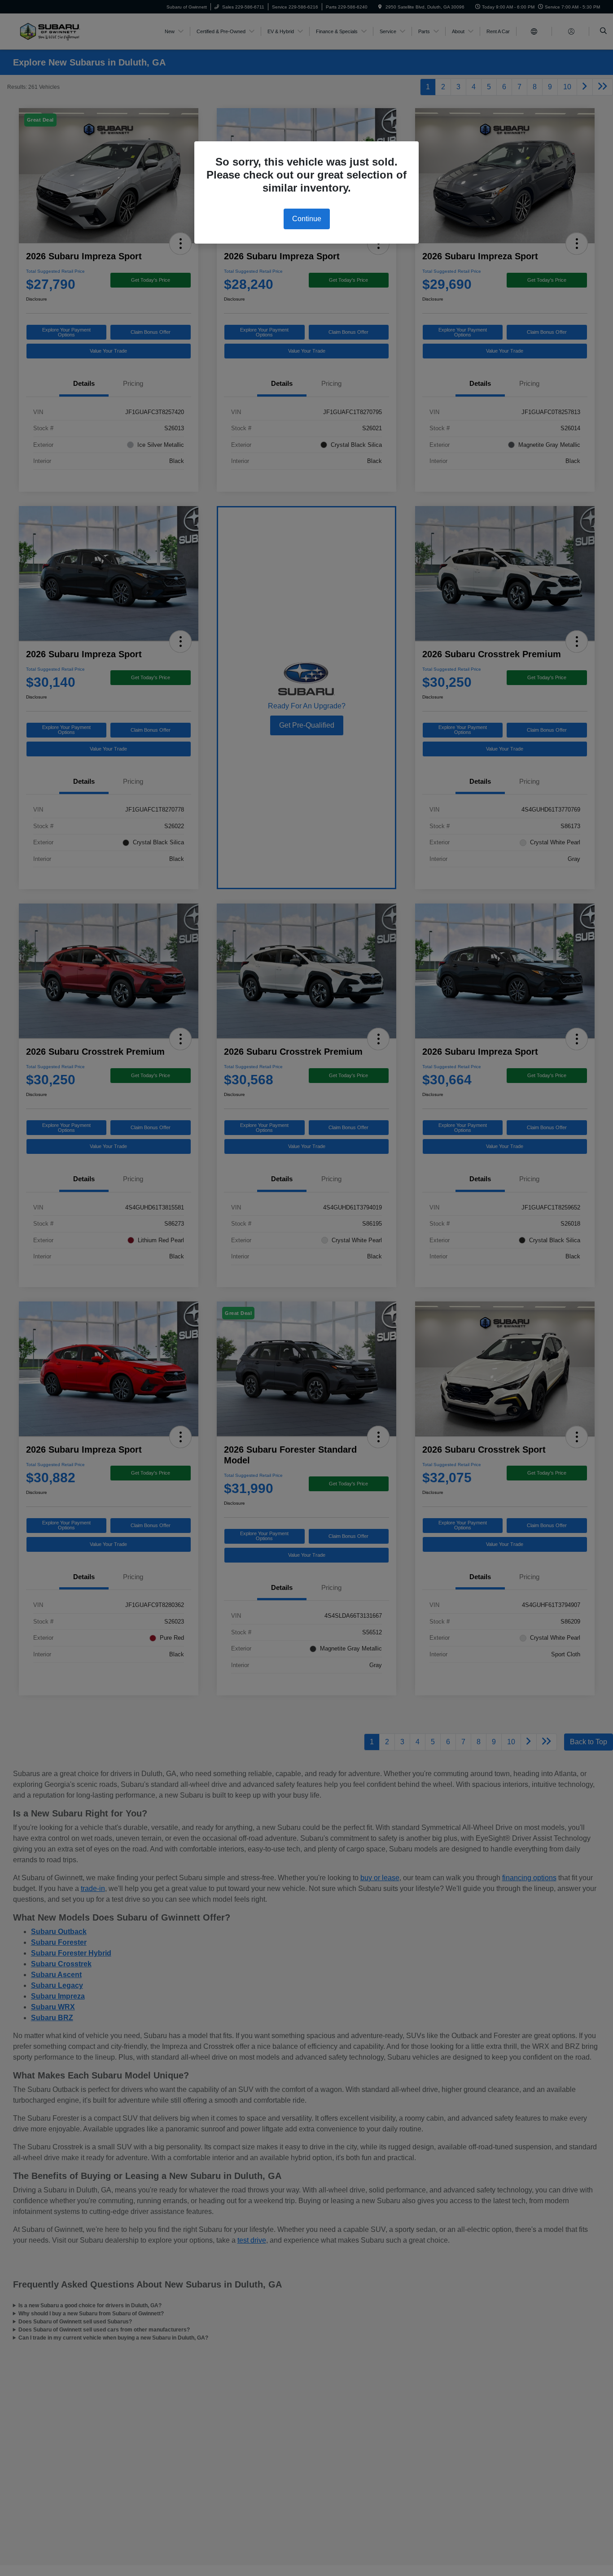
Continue (307, 219)
